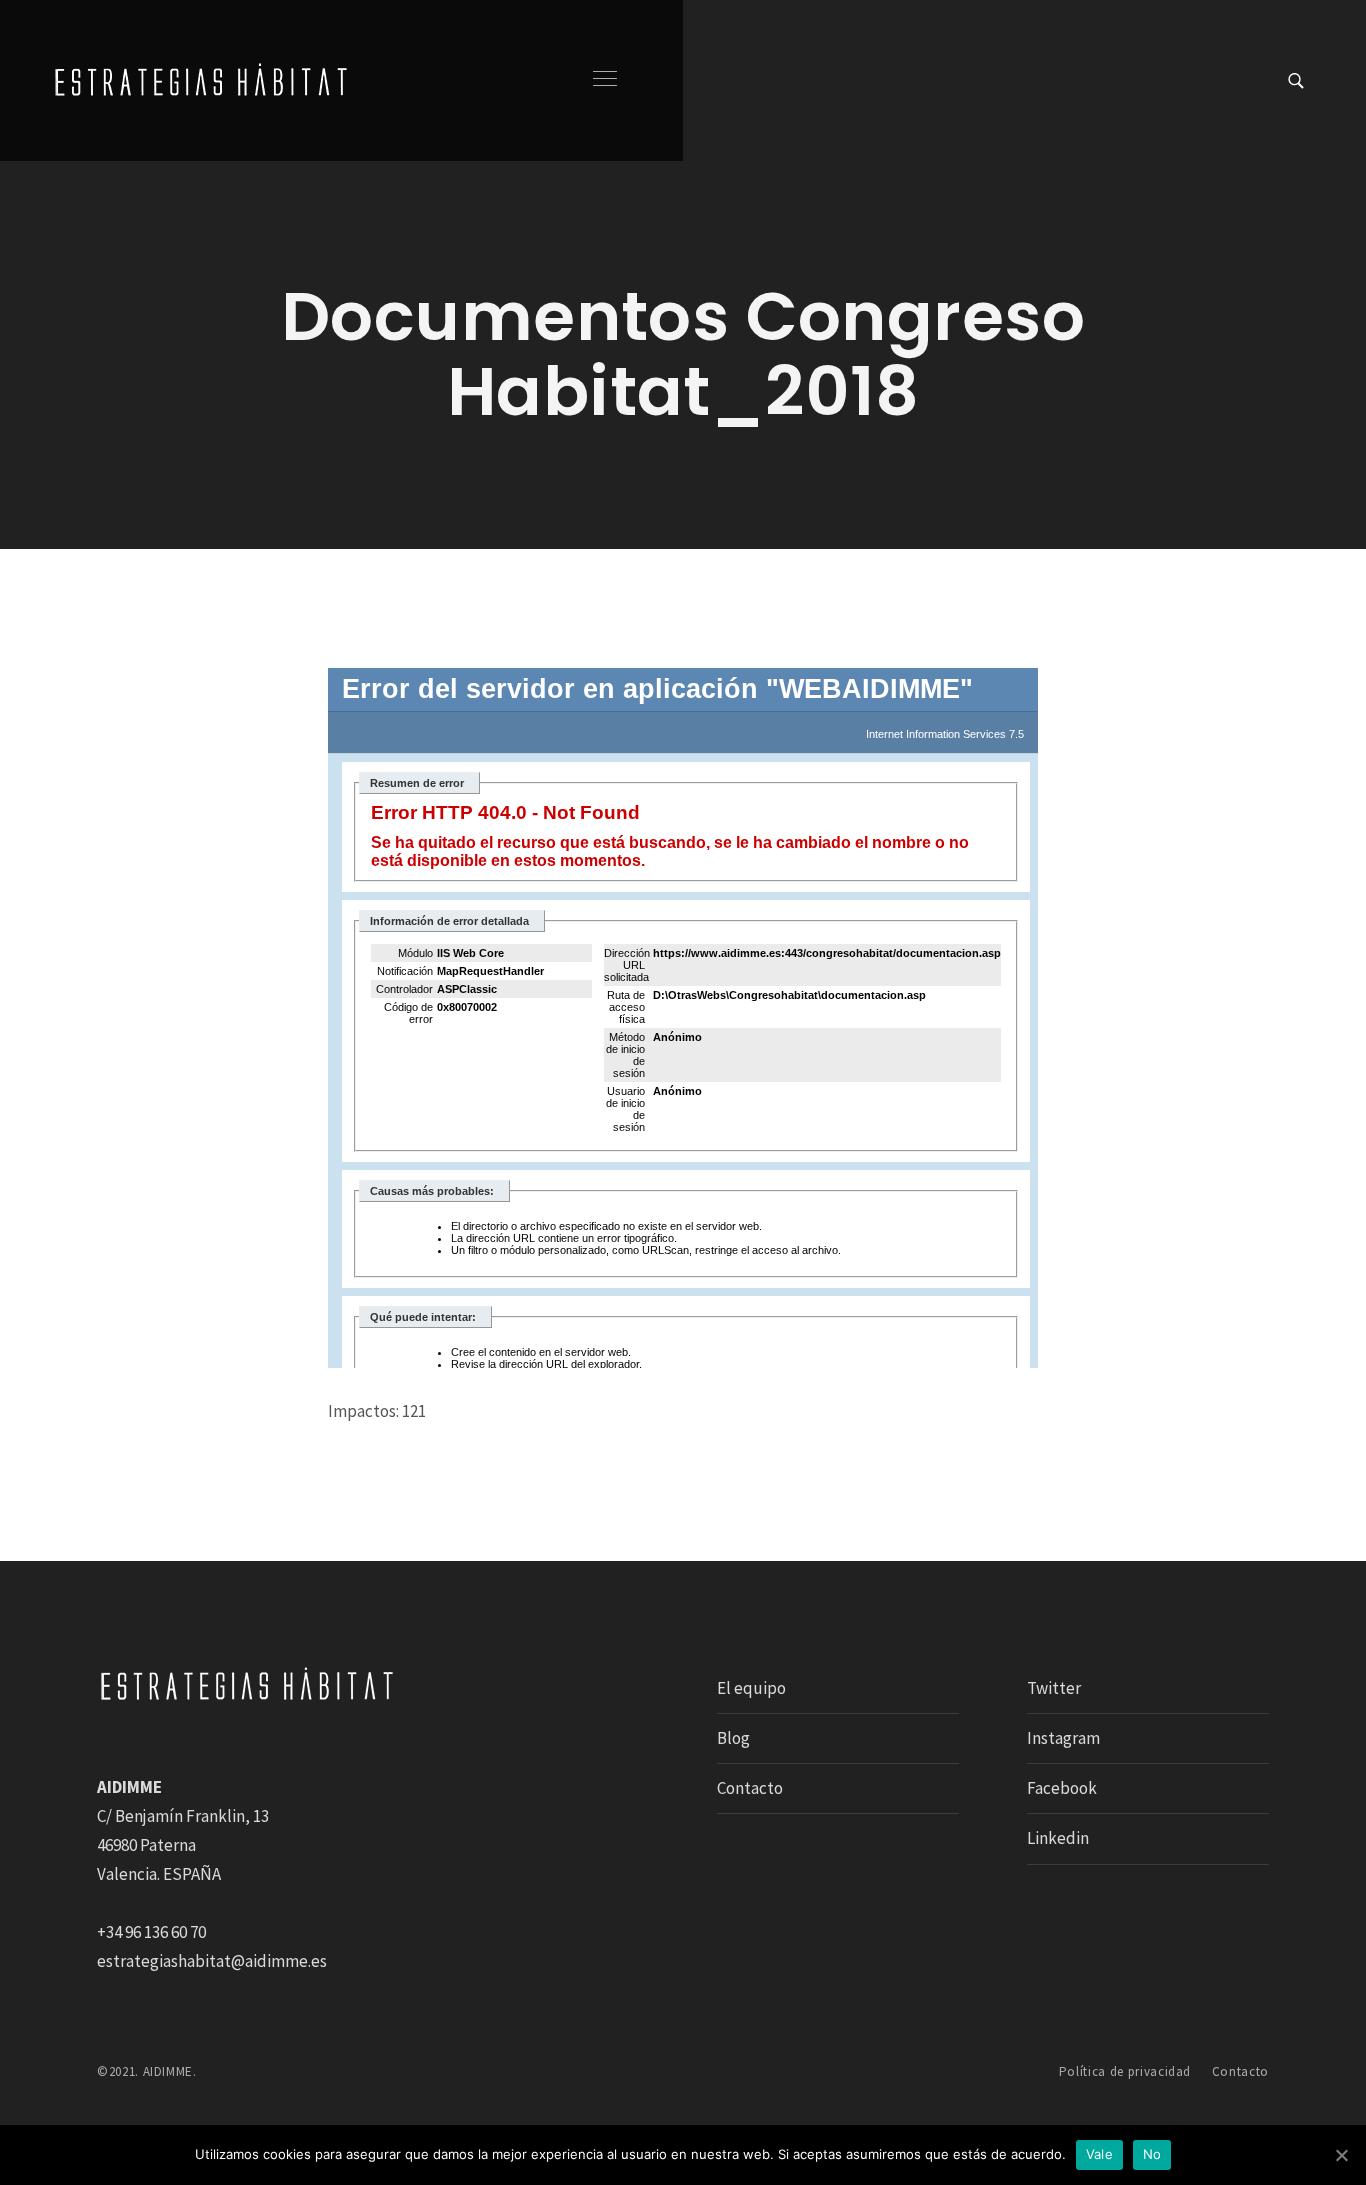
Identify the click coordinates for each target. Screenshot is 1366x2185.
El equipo (751, 1688)
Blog (733, 1738)
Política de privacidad (1125, 2071)
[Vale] (1341, 2155)
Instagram (1063, 1738)
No (1152, 2154)
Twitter (1054, 1688)
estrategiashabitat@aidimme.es (212, 1961)
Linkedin (1058, 1838)
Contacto (750, 1788)
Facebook (1062, 1788)
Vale (1099, 2154)
